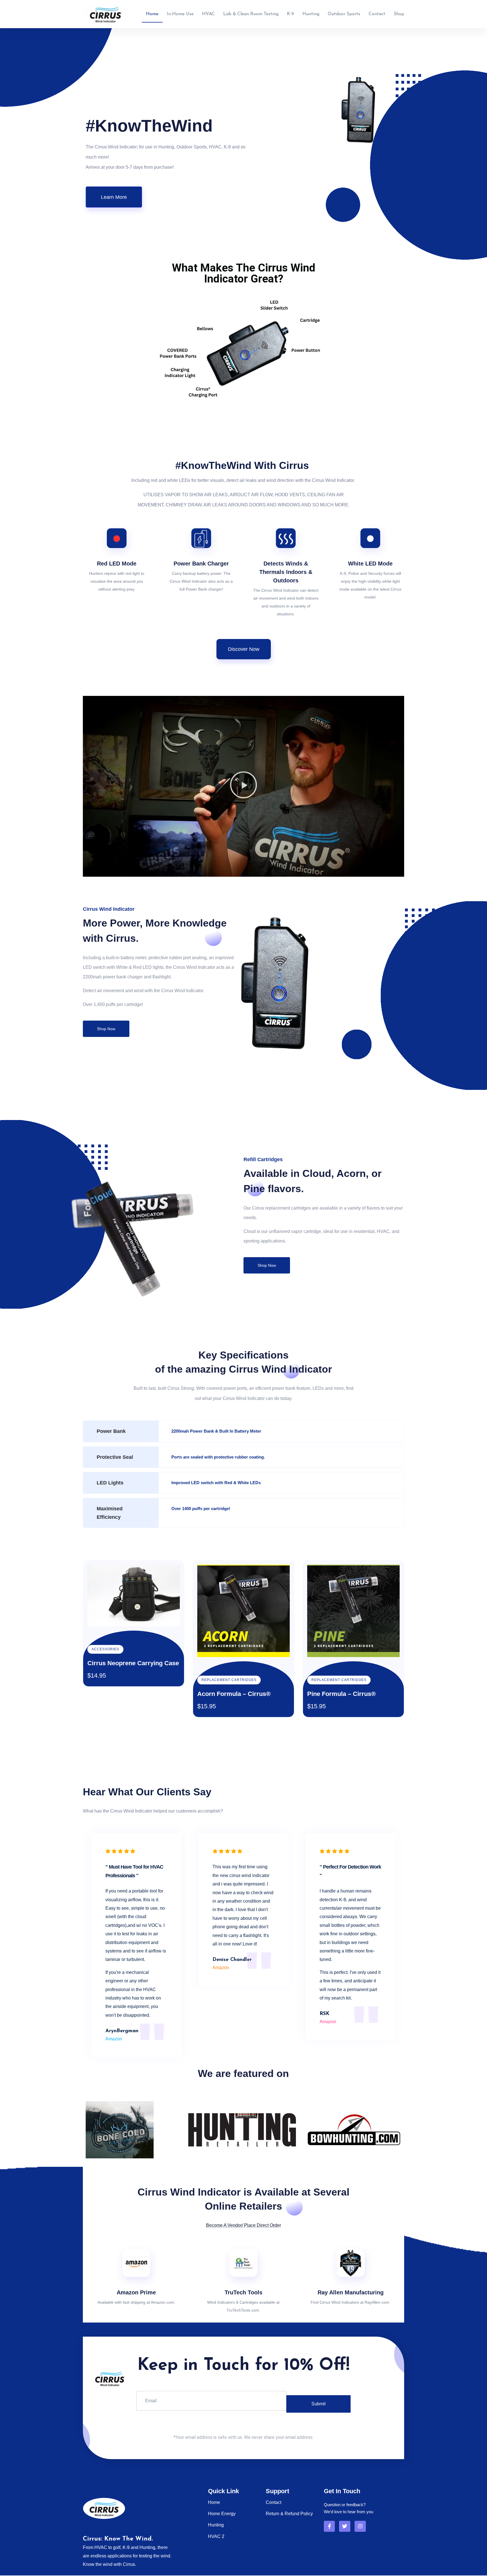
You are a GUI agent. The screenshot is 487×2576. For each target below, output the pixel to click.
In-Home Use (180, 14)
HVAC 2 (216, 2536)
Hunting (311, 14)
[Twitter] (345, 2526)
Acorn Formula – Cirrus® (234, 1694)
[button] (243, 786)
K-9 (290, 14)
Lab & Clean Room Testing (251, 14)
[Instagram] (360, 2526)
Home (152, 14)
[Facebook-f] (329, 2526)
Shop (399, 14)
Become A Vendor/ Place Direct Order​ (243, 2225)
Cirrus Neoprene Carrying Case (133, 1663)
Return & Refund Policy (289, 2514)
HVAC (208, 14)
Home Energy (222, 2514)
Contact (377, 14)
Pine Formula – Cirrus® (341, 1694)
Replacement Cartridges (229, 1680)
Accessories (105, 1649)
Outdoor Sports (344, 14)
